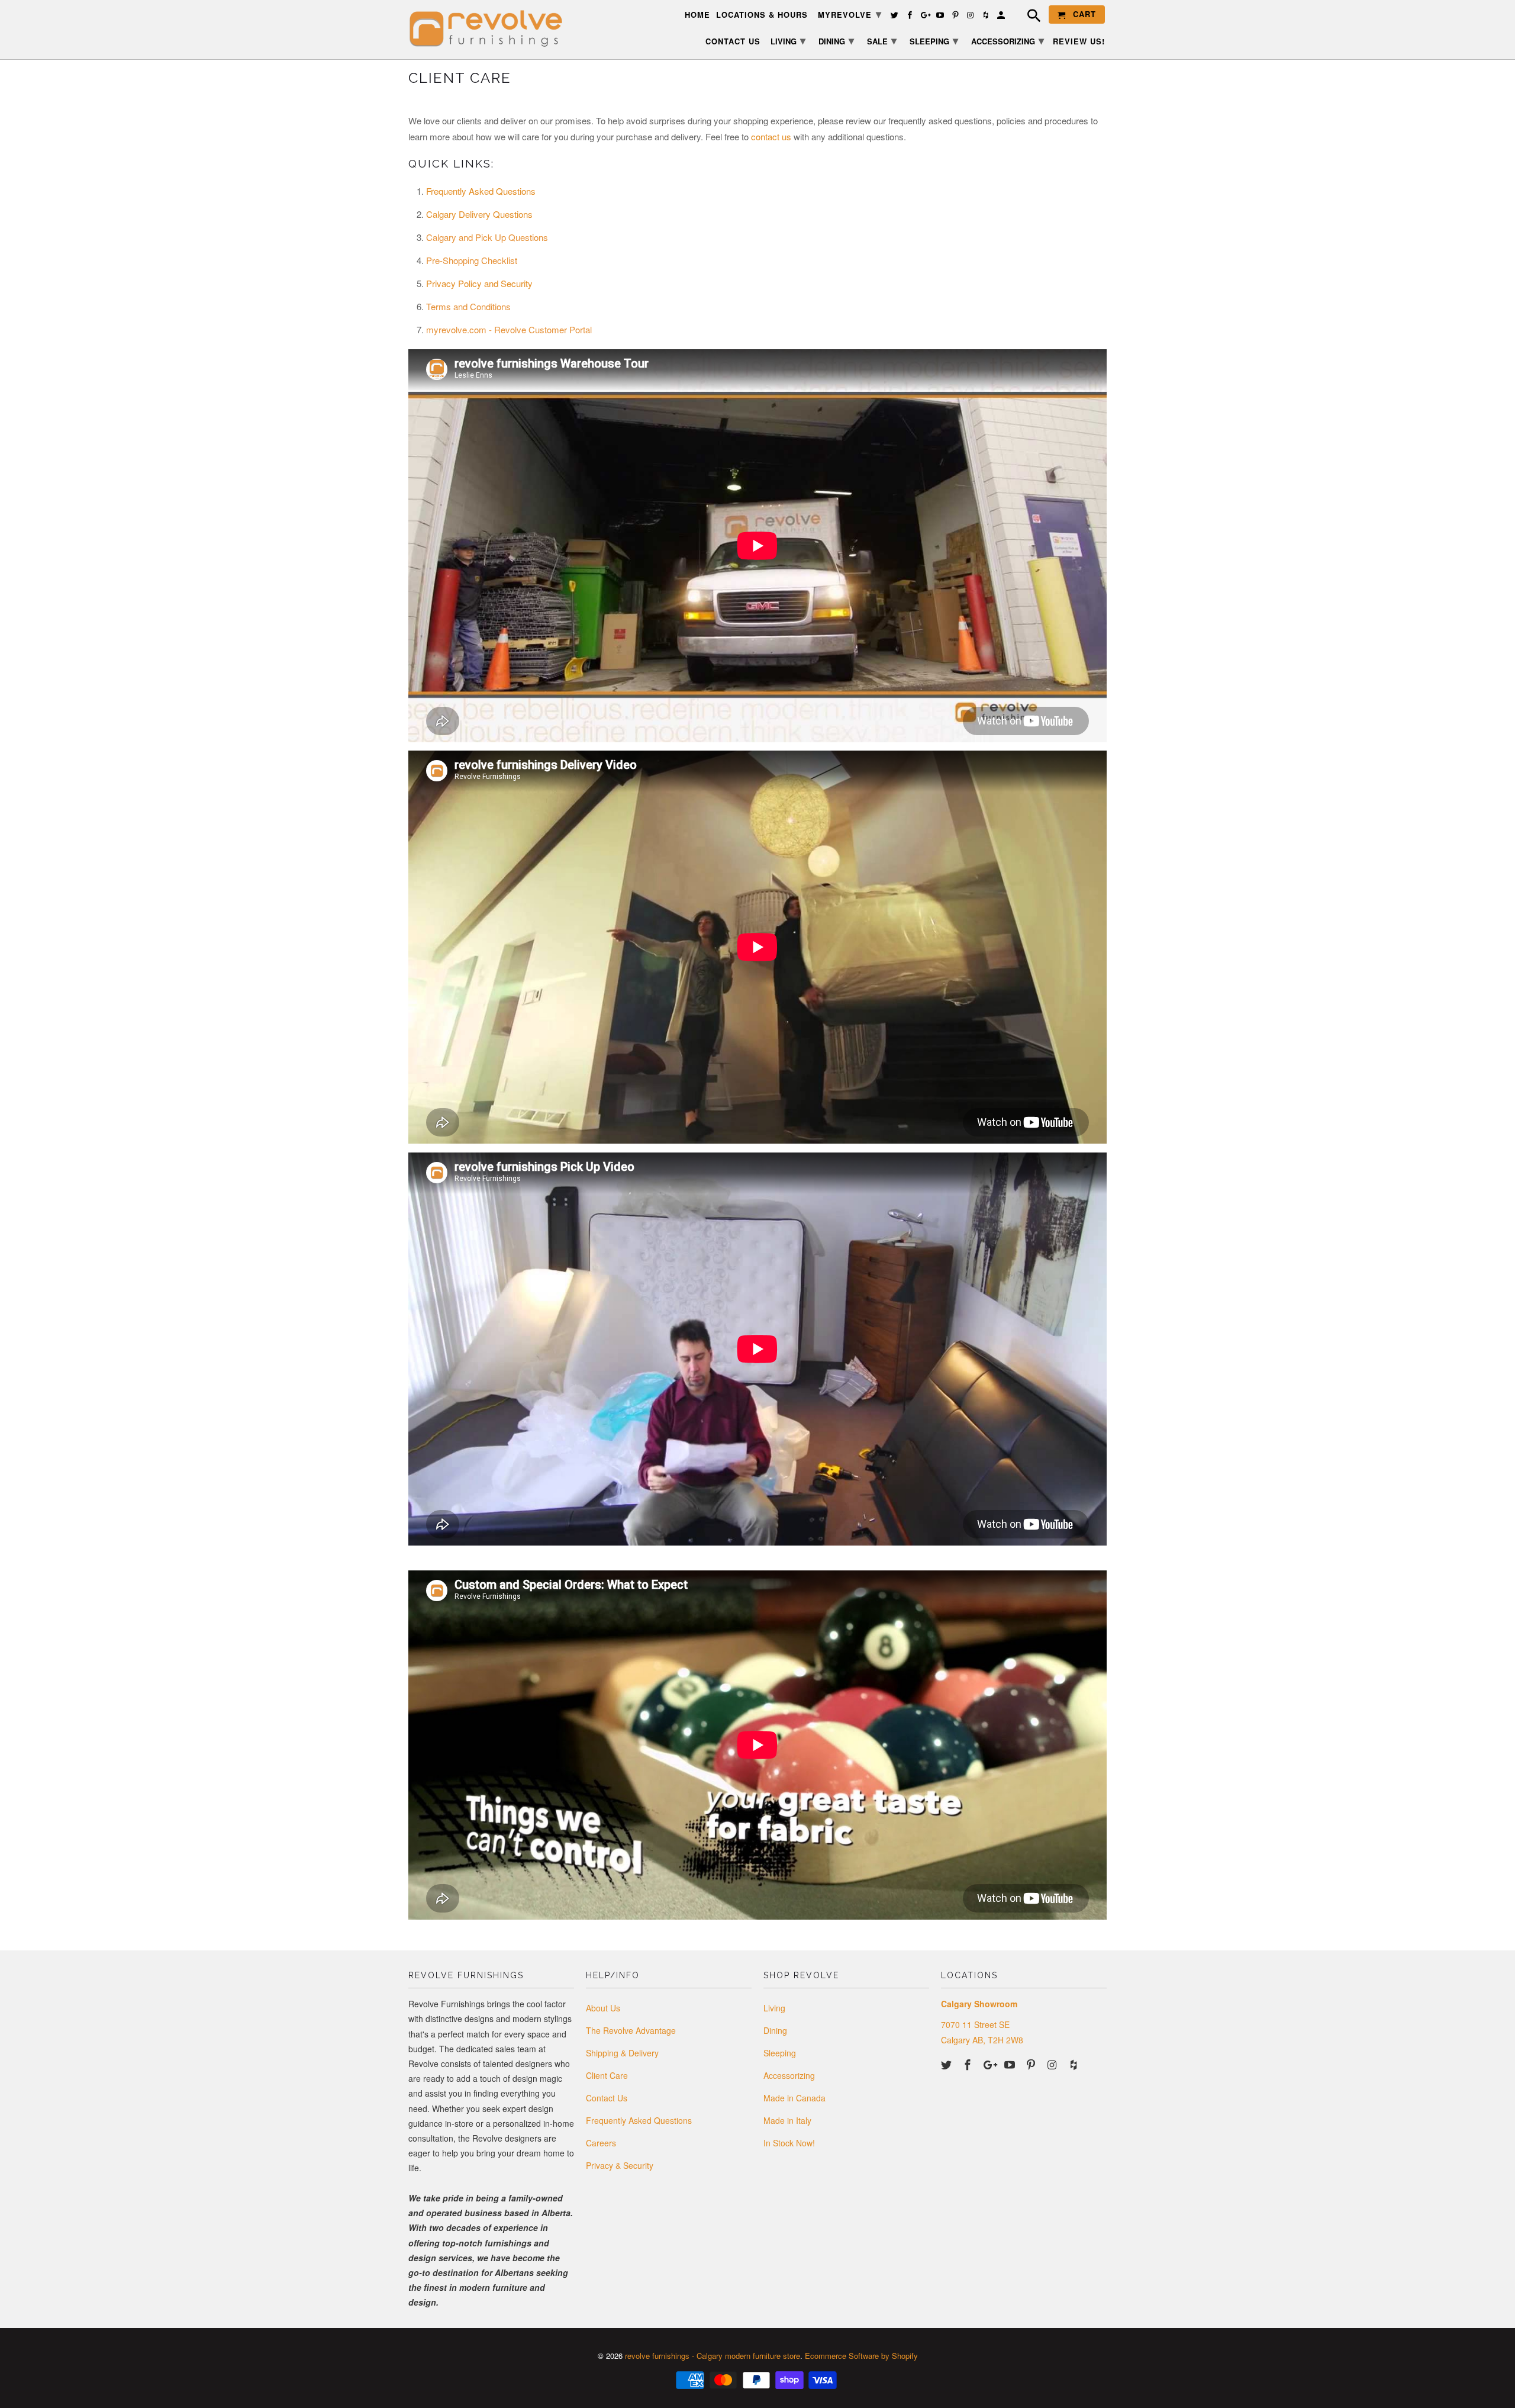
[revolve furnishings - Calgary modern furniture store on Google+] (990, 2064)
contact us (771, 136)
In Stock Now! (789, 2143)
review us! (1079, 42)
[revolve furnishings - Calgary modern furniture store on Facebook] (969, 2064)
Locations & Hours (762, 15)
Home (697, 15)
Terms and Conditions (468, 306)
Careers (601, 2143)
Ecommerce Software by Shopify (861, 2356)
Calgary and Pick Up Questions (487, 237)
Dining (775, 2030)
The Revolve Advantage (631, 2030)
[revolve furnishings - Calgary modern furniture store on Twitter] (947, 2064)
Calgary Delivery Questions (479, 214)
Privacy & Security (620, 2165)
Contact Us (607, 2098)
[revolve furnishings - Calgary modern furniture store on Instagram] (1053, 2064)
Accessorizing (789, 2075)
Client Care (607, 2075)
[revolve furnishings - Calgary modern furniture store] (491, 29)
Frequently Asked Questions (481, 191)
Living (774, 2008)
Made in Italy (787, 2120)
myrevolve (850, 14)
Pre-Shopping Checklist (472, 260)
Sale (882, 40)
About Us (603, 2008)
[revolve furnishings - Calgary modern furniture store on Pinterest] (1032, 2064)
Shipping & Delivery (622, 2053)
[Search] (1028, 17)
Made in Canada (794, 2098)
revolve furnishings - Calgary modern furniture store (713, 2356)
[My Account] (1002, 17)
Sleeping (780, 2053)
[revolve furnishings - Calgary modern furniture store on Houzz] (1075, 2064)
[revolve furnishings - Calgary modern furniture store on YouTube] (1011, 2064)
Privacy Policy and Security (479, 283)
